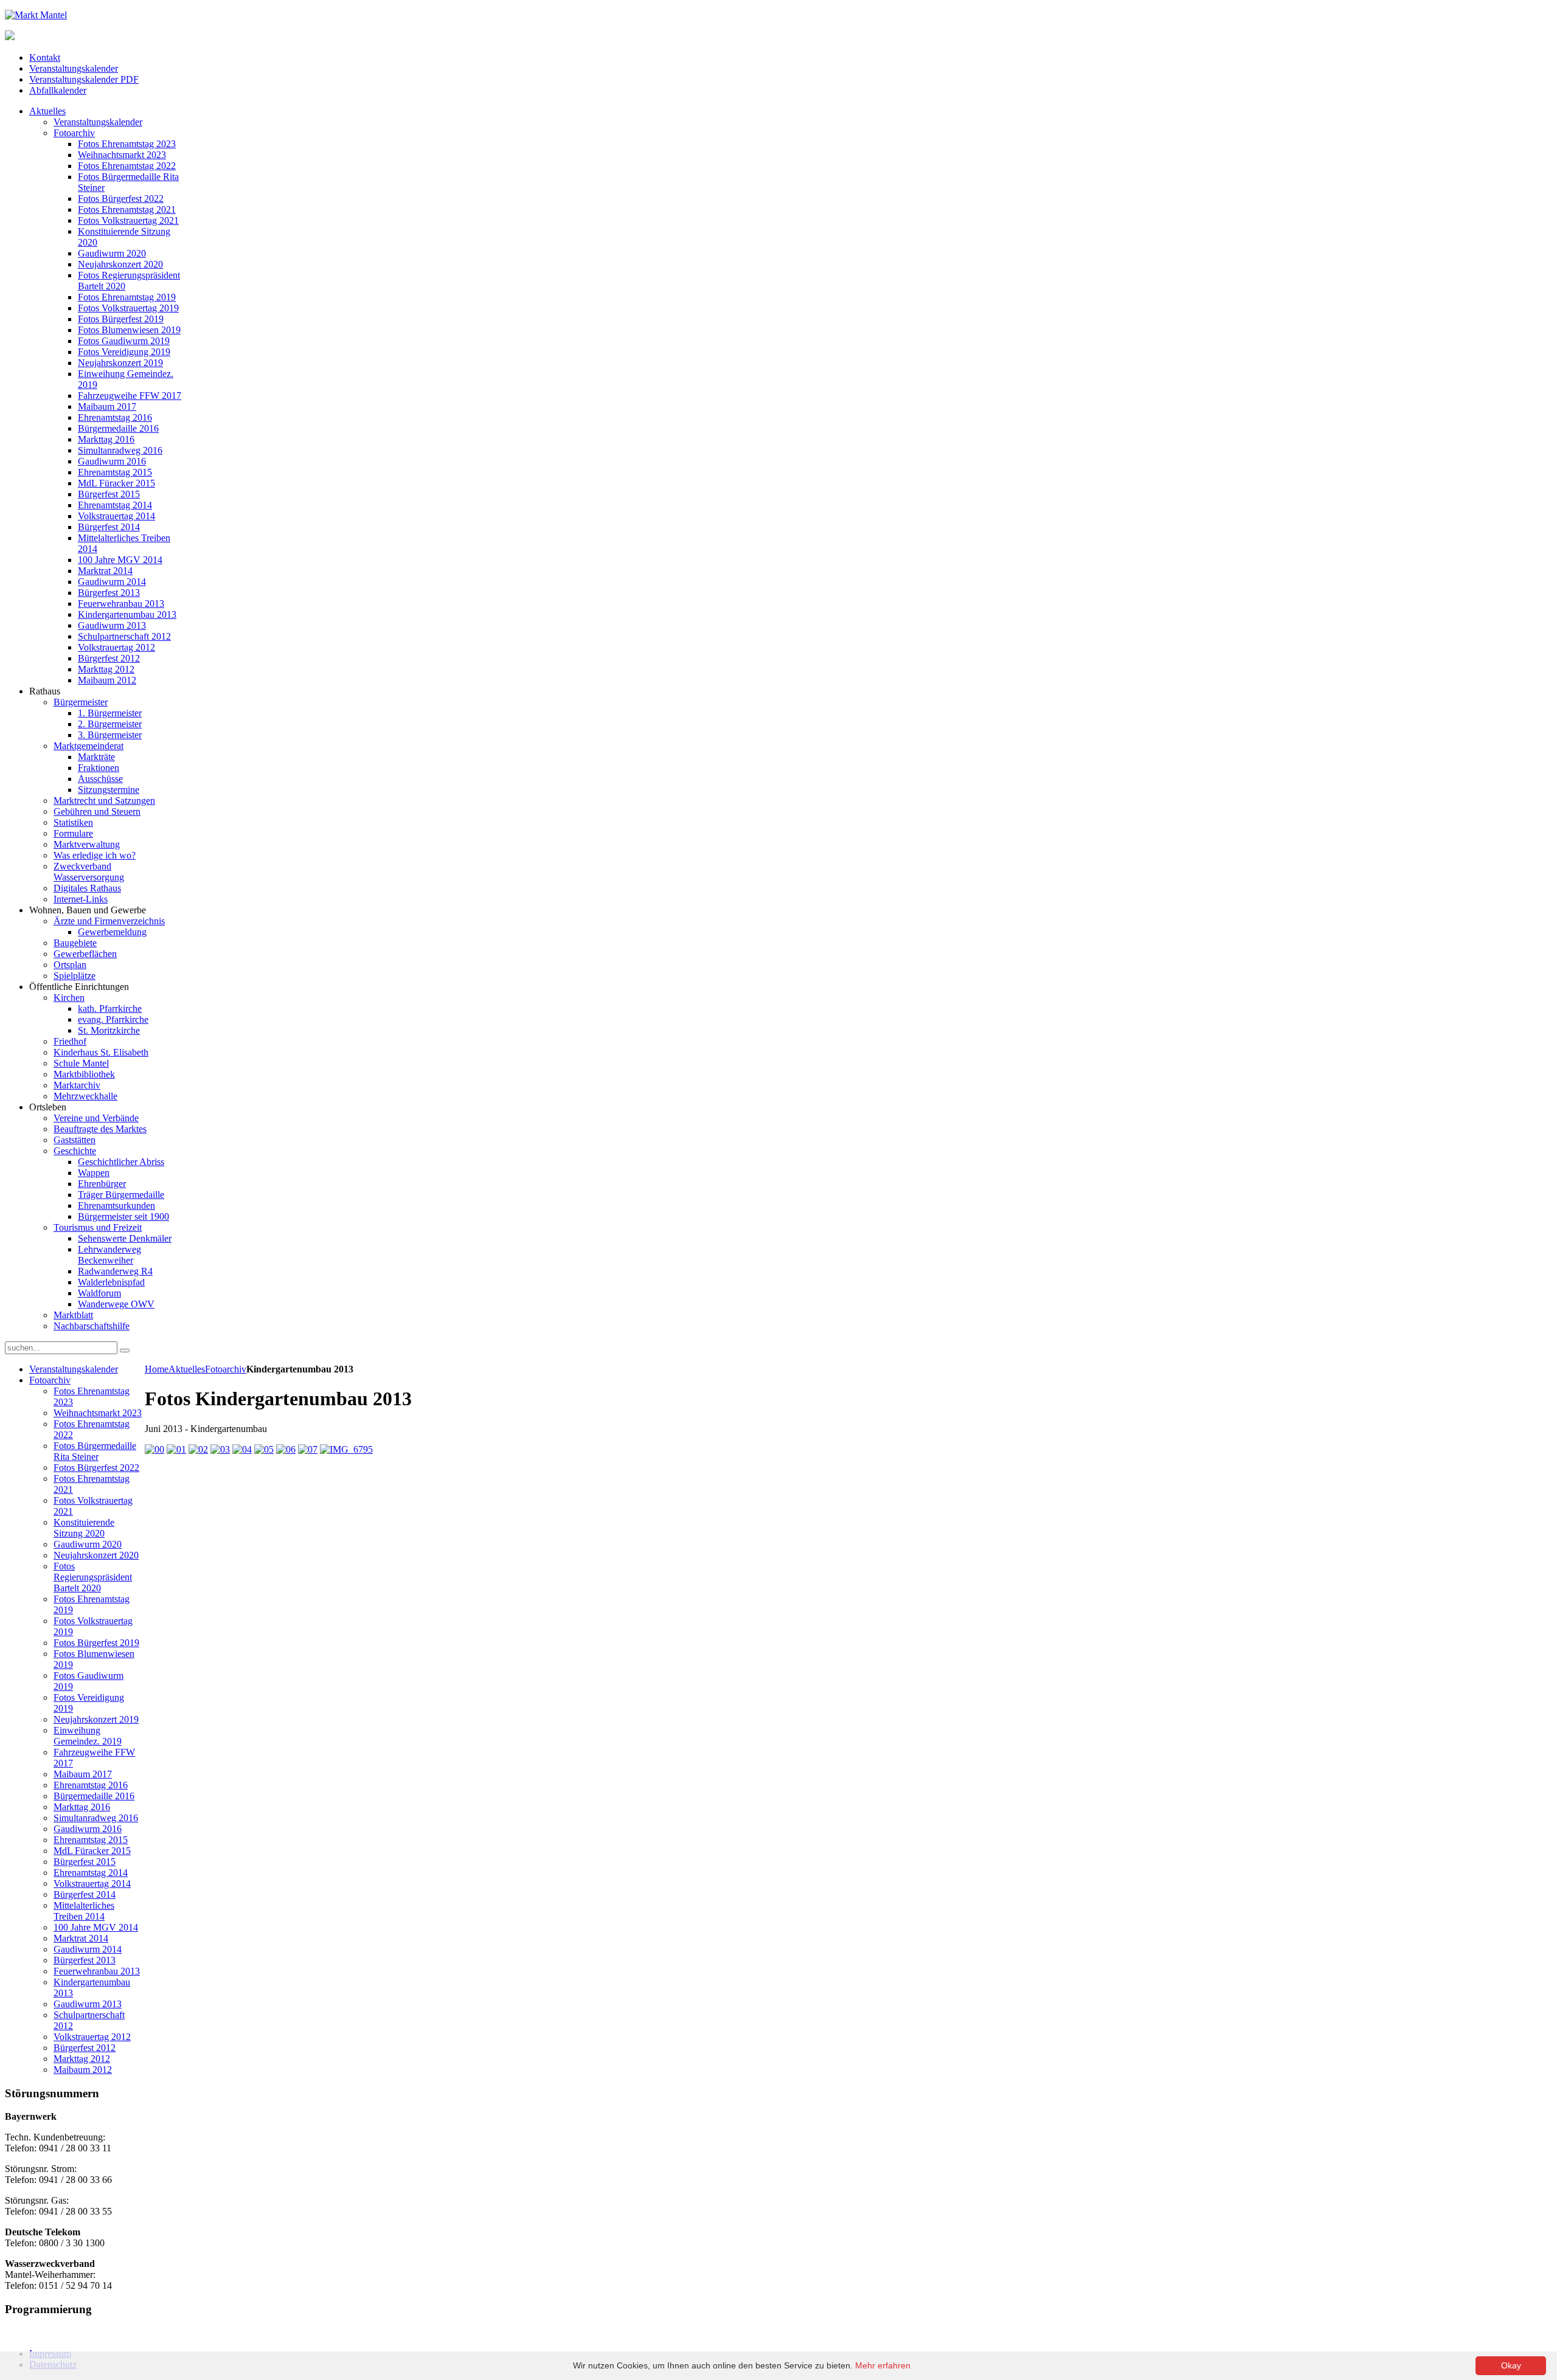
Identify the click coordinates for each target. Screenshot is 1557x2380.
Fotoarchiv (226, 1369)
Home (157, 1369)
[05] (264, 1449)
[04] (242, 1449)
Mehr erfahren (883, 2365)
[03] (220, 1449)
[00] (154, 1449)
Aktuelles (187, 1369)
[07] (308, 1449)
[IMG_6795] (346, 1449)
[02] (198, 1449)
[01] (176, 1449)
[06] (286, 1449)
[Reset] (125, 1351)
